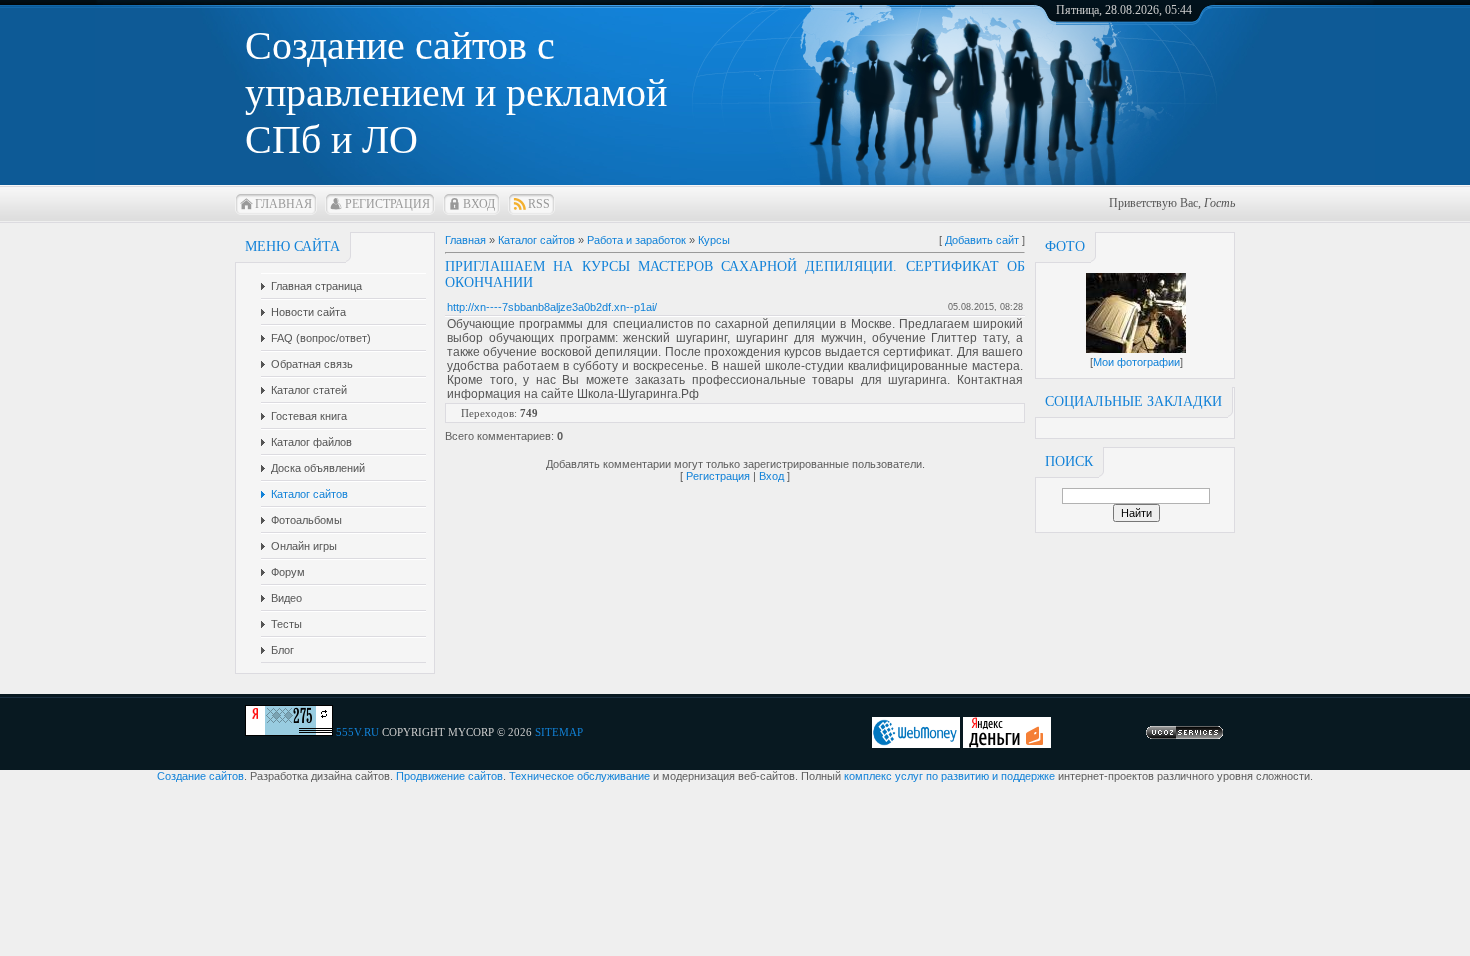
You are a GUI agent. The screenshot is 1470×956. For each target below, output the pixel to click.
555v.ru (357, 732)
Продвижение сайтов (449, 776)
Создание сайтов (200, 776)
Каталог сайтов (536, 240)
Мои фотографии (1136, 362)
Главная (283, 204)
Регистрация (387, 204)
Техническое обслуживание (579, 776)
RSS (539, 204)
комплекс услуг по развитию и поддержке (949, 776)
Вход (479, 204)
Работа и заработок (636, 240)
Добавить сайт (982, 240)
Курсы (714, 240)
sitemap (559, 732)
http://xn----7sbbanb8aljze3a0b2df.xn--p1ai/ (552, 307)
